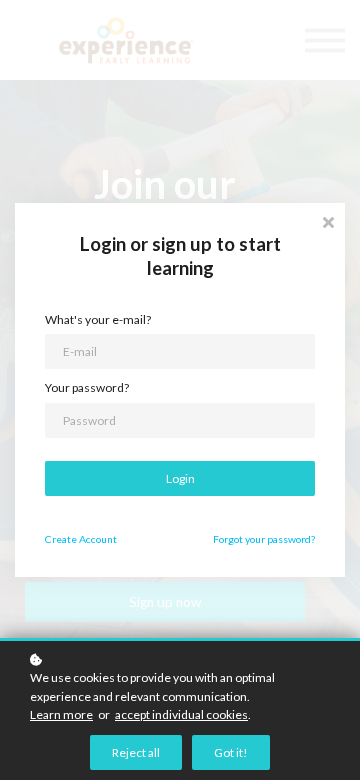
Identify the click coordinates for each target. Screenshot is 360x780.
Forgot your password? (264, 539)
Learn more (61, 714)
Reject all (136, 752)
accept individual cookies (181, 714)
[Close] (328, 220)
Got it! (231, 752)
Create (81, 539)
